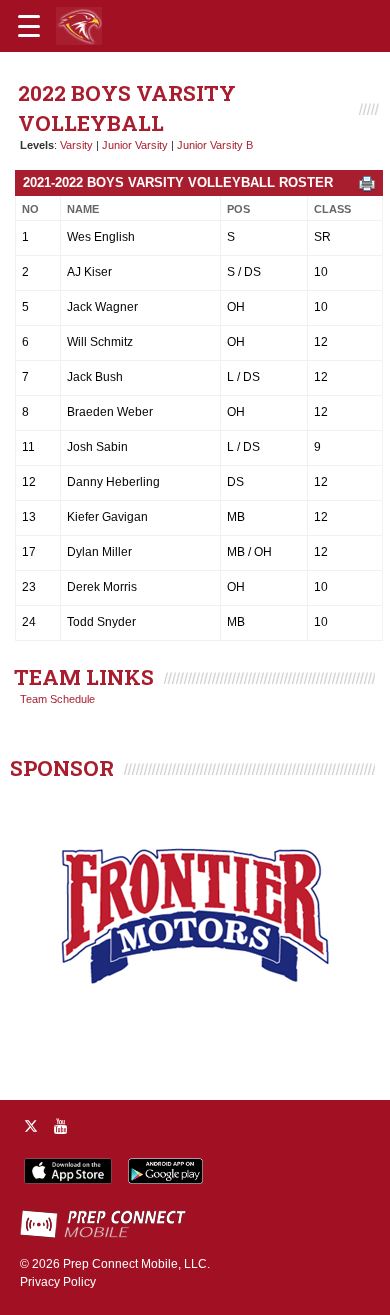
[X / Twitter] (31, 1126)
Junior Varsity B (215, 145)
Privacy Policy (58, 1282)
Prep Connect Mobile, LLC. (136, 1264)
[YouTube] (61, 1126)
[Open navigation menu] (29, 26)
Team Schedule (57, 699)
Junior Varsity (135, 145)
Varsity (76, 145)
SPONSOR (62, 768)
